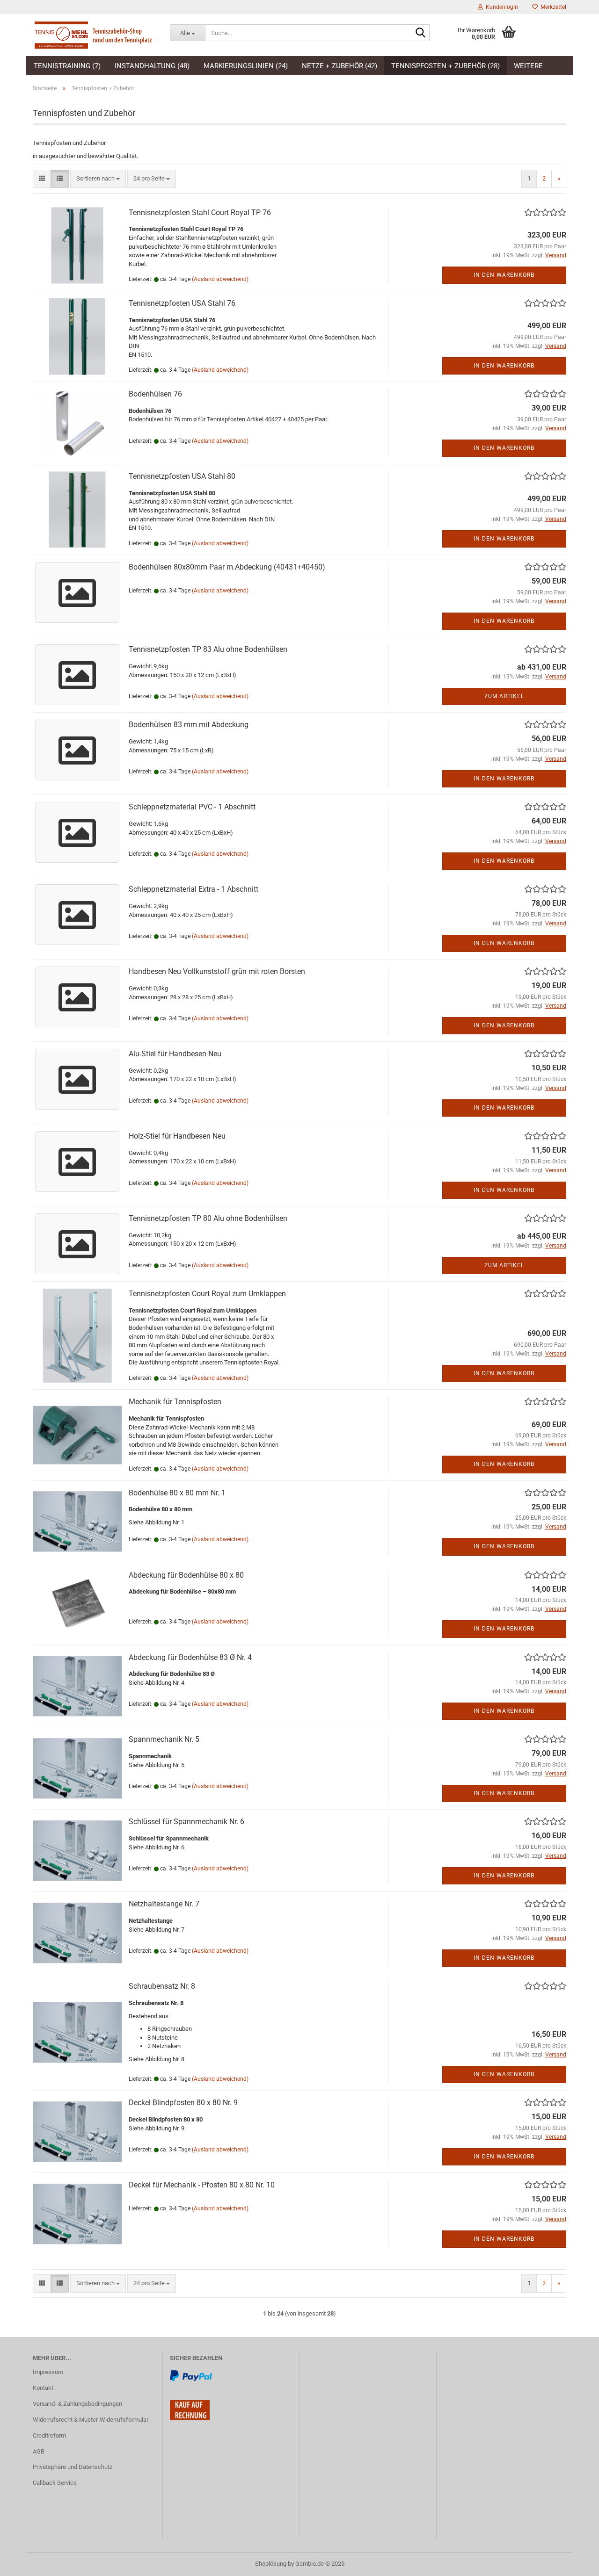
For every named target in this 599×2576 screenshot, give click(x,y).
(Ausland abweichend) (220, 279)
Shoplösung (271, 2564)
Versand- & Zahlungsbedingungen (77, 2404)
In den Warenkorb (504, 275)
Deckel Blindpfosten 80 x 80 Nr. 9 (183, 2103)
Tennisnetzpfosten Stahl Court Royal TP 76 (200, 213)
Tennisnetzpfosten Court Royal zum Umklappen (207, 1294)
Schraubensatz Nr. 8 (162, 1986)
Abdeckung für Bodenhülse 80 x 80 (186, 1575)
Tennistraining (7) (67, 66)
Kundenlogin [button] (500, 7)
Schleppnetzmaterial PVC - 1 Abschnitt (192, 807)
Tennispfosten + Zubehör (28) (446, 66)
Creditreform (49, 2435)
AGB (39, 2451)
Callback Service (55, 2483)
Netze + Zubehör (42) (340, 66)
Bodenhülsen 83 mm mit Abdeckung (189, 725)
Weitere (528, 66)
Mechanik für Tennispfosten (175, 1402)
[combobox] (98, 179)
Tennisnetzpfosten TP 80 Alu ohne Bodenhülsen (208, 1218)
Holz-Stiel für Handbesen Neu (177, 1136)
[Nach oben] (573, 2562)
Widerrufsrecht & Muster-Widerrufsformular (91, 2420)
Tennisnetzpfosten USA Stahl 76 (182, 303)
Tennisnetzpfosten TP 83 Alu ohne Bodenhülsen (208, 649)
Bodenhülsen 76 (155, 394)
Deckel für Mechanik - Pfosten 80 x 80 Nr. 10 (202, 2185)
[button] (42, 179)
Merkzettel (552, 7)
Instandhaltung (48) (152, 66)
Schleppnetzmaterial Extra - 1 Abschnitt (194, 889)
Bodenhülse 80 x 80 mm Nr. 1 (177, 1493)
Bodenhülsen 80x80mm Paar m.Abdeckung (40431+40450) (227, 567)
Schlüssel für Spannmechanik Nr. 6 (186, 1822)
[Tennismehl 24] (94, 35)
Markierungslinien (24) (246, 66)
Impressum (48, 2372)
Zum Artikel (504, 696)
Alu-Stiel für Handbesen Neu (175, 1054)
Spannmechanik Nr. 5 (164, 1739)
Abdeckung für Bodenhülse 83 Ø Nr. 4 (190, 1657)
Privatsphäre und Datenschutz (73, 2467)
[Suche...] (421, 33)
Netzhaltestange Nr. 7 (164, 1904)
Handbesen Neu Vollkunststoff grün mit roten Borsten (217, 971)
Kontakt (43, 2388)
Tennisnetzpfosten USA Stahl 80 (182, 476)
